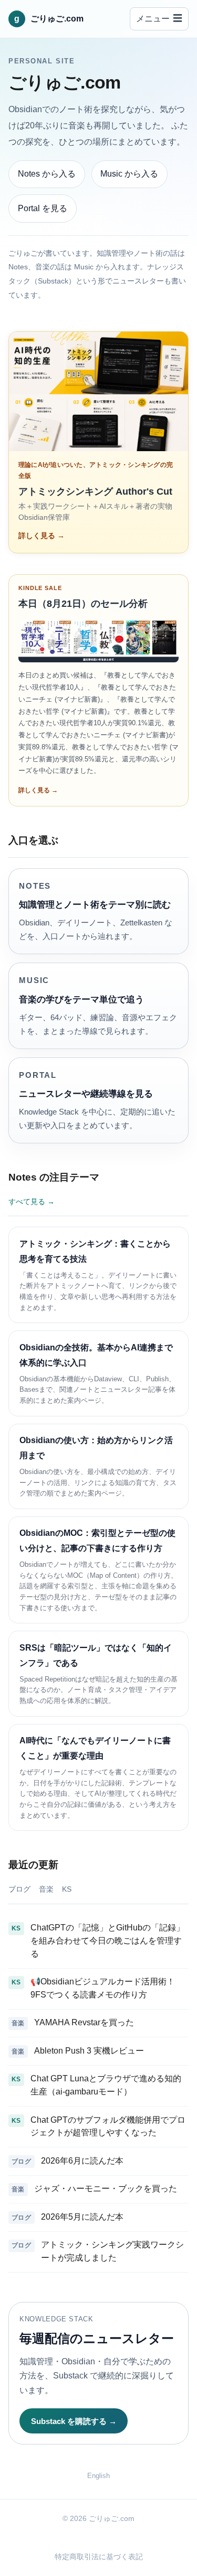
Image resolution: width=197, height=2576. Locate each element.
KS (67, 1889)
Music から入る (129, 174)
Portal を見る (43, 208)
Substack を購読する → (74, 2421)
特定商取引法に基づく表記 (99, 2557)
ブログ (19, 1889)
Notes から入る (47, 174)
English (98, 2476)
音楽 (46, 1889)
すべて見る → (32, 1202)
